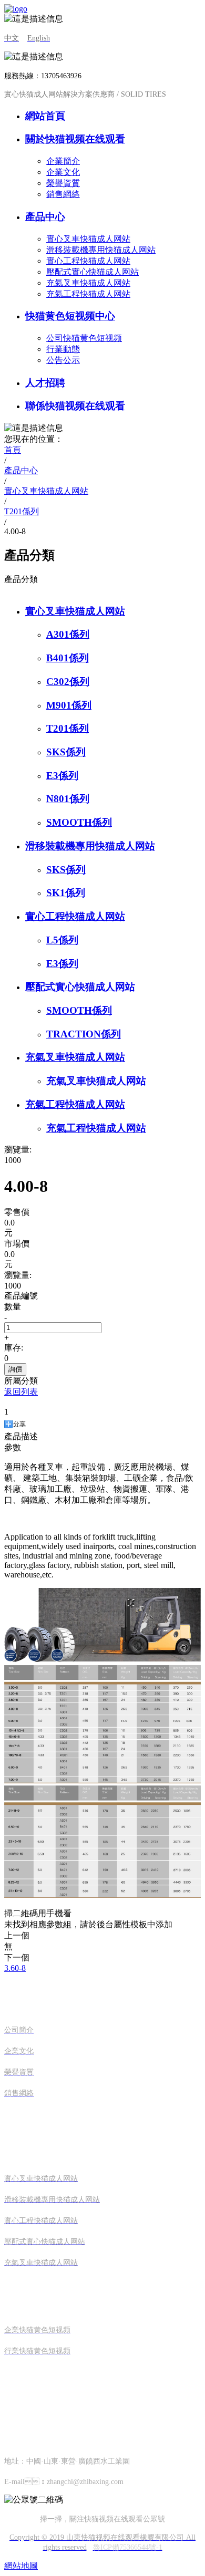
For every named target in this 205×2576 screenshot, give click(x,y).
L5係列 (62, 940)
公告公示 (63, 360)
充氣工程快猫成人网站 (88, 294)
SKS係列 (66, 752)
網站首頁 (45, 116)
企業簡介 (63, 161)
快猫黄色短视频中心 (70, 316)
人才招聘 (45, 383)
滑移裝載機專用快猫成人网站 (101, 250)
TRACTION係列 (84, 1034)
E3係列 (62, 776)
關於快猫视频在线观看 (75, 139)
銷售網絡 (63, 194)
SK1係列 (66, 893)
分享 (19, 1424)
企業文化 (63, 172)
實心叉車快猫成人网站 (88, 239)
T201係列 (68, 728)
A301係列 (68, 634)
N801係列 (68, 799)
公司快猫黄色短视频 (84, 338)
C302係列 (68, 682)
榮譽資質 (63, 183)
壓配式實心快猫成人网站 (93, 272)
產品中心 (45, 217)
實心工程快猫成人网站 (88, 261)
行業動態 (63, 349)
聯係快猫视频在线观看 (75, 406)
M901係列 (69, 705)
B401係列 (68, 658)
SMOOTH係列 (79, 822)
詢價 (15, 1369)
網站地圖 (21, 2566)
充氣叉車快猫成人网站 (88, 283)
